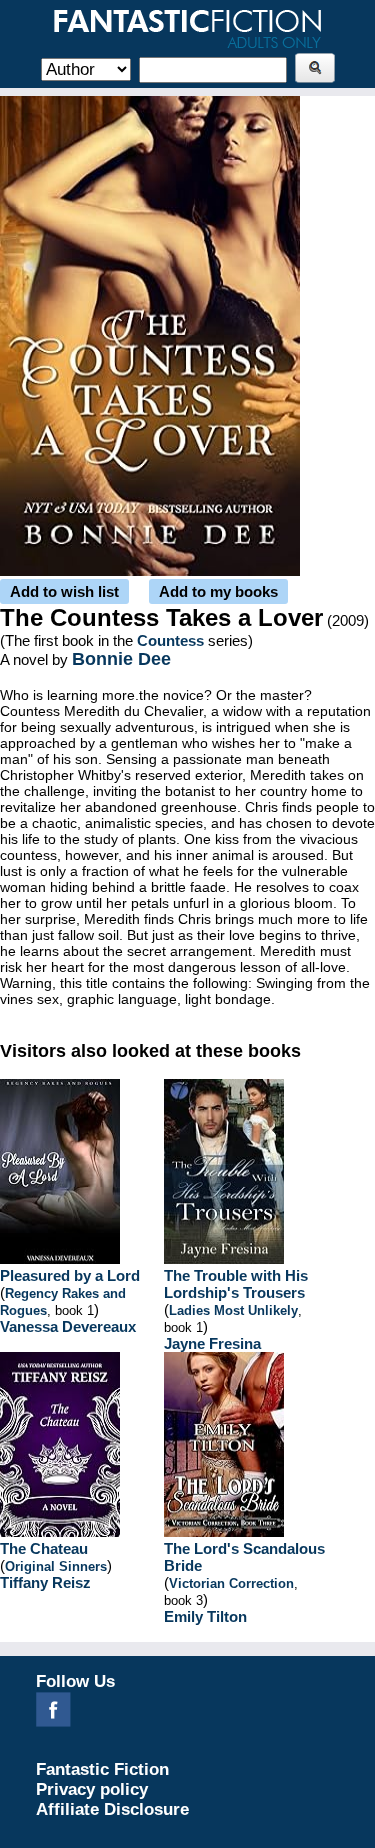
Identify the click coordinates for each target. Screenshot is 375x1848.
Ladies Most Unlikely (233, 1310)
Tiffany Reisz (45, 1582)
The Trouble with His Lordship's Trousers (236, 1284)
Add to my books (218, 591)
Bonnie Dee (121, 659)
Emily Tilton (205, 1616)
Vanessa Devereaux (68, 1326)
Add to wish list (64, 591)
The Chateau (44, 1548)
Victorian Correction (231, 1583)
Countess (170, 640)
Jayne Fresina (212, 1343)
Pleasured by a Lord (70, 1275)
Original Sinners (56, 1566)
